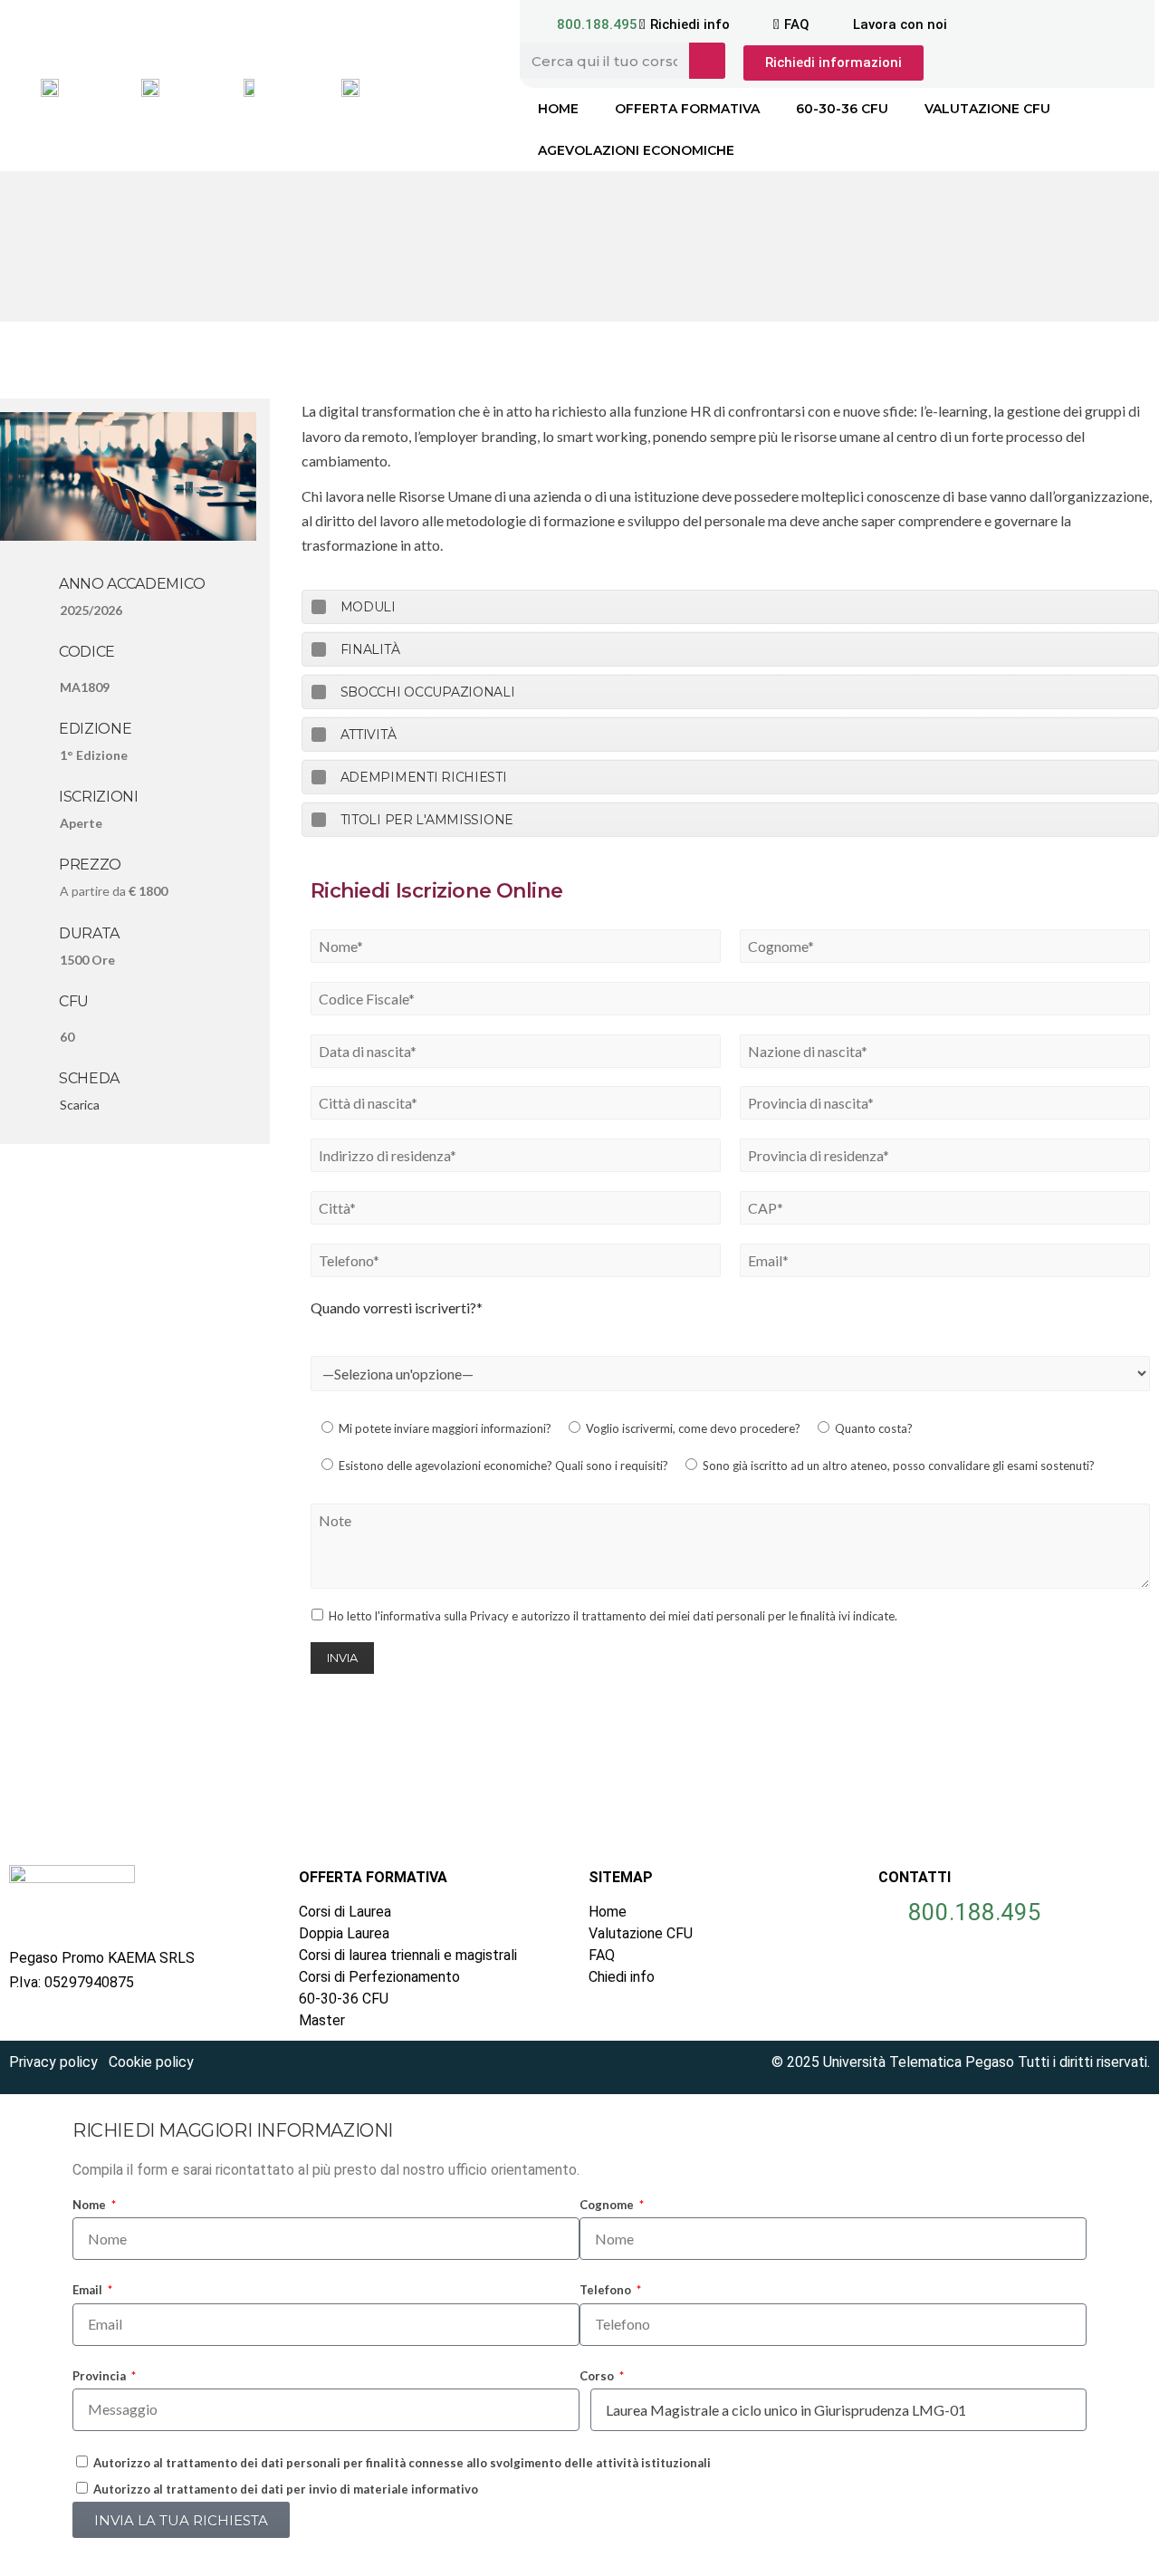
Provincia (101, 2376)
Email (89, 2290)
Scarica (80, 1105)
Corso (598, 2376)
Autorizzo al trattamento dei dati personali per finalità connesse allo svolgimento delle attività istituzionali (402, 2463)
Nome (91, 2205)
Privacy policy (53, 2062)
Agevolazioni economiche (636, 150)
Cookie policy (151, 2062)
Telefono (607, 2290)
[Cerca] (707, 61)
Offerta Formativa (687, 109)
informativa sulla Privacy (445, 1616)
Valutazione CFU (987, 109)
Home (558, 109)
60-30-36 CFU (842, 109)
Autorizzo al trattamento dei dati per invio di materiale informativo (286, 2489)
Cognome (608, 2205)
